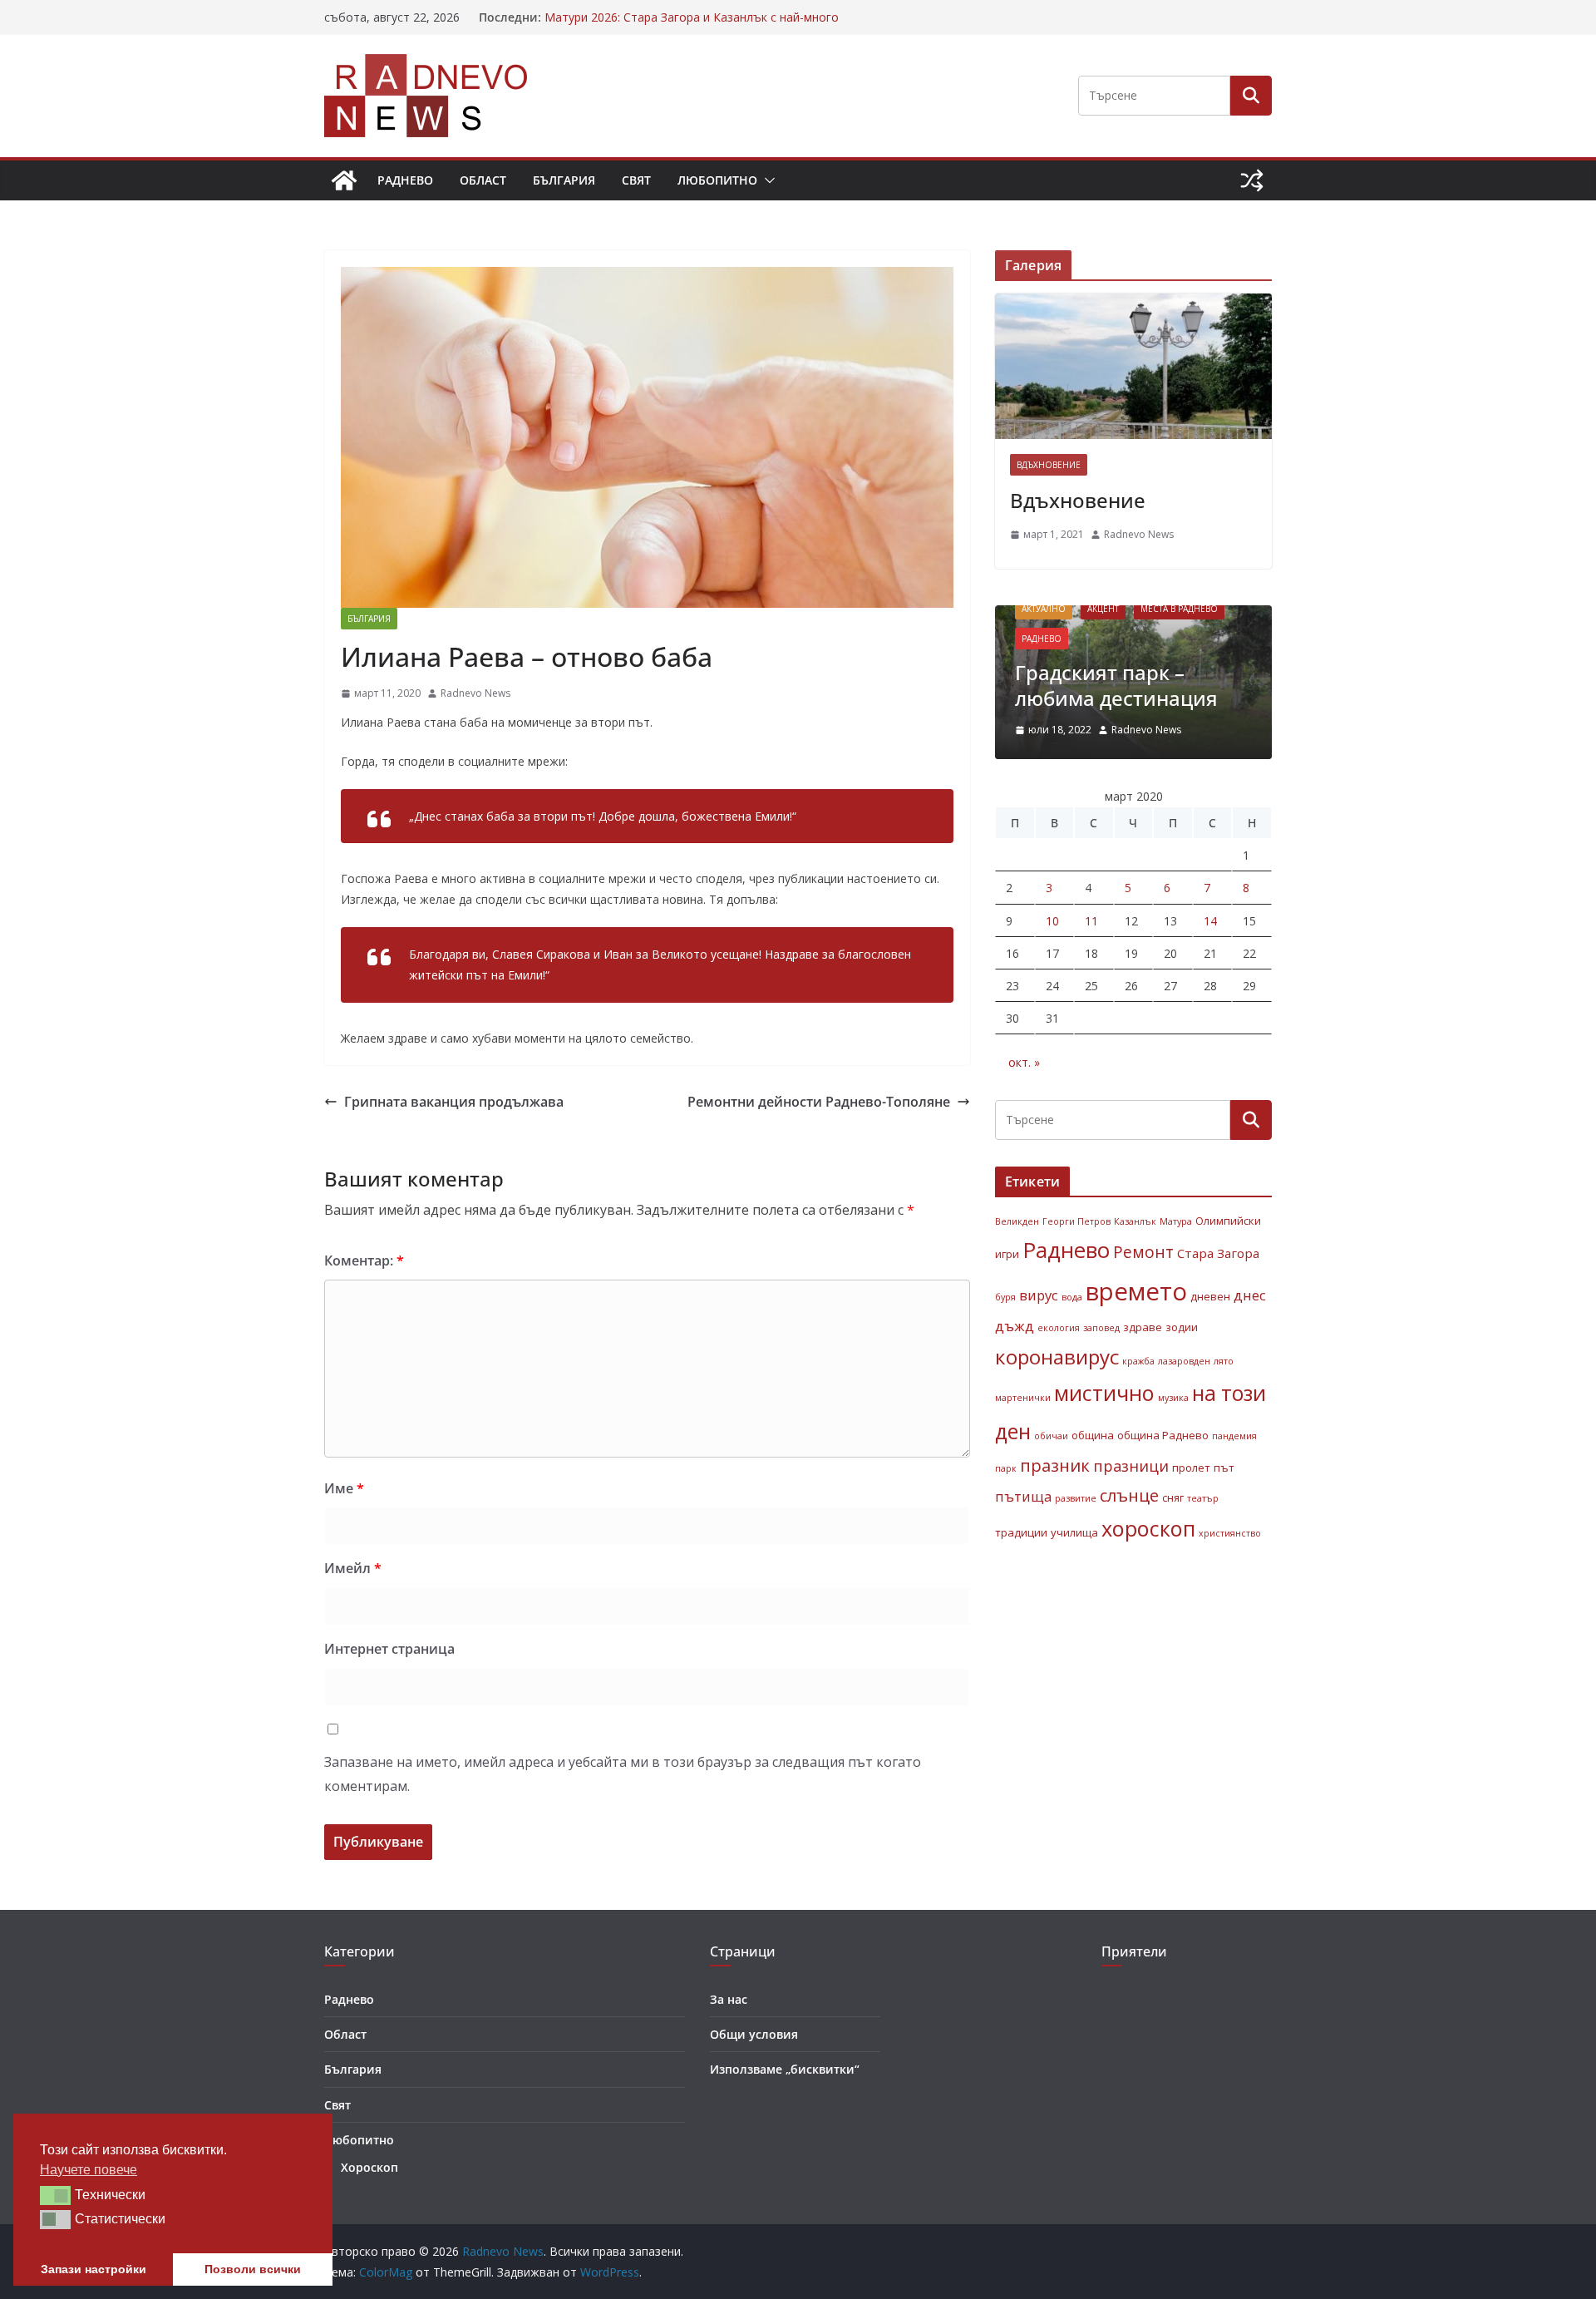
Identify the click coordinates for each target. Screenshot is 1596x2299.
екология (1059, 1328)
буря (1005, 1297)
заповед (1101, 1328)
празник (1055, 1465)
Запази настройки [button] (94, 2269)
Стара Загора (1218, 1253)
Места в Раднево (1179, 609)
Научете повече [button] (89, 2170)
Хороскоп (369, 2167)
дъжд (1015, 1326)
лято (1224, 1361)
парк (1006, 1468)
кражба (1138, 1361)
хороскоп (1148, 1528)
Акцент (1103, 609)
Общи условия (754, 2034)
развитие (1076, 1498)
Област (483, 180)
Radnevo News (475, 693)
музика (1173, 1398)
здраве (1143, 1327)
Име (344, 1488)
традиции (1021, 1532)
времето (1136, 1291)
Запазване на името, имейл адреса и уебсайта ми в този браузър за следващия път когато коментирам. (623, 1774)
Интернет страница (389, 1649)
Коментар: (364, 1261)
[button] (766, 180)
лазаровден (1184, 1361)
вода (1072, 1297)
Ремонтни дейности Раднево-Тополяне (819, 1102)
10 (1052, 921)
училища (1074, 1532)
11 (1091, 921)
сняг (1173, 1497)
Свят (636, 180)
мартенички (1023, 1398)
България (564, 180)
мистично (1104, 1393)
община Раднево (1163, 1435)
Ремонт (1143, 1252)
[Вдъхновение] (1133, 366)
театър (1203, 1498)
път (1224, 1468)
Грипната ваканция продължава (454, 1102)
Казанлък (1135, 1221)
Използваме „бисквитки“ (785, 2069)
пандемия (1234, 1436)
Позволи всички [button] (253, 2269)
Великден (1017, 1221)
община (1093, 1435)
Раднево (405, 180)
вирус (1039, 1295)
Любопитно (717, 180)
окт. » (1024, 1062)
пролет (1191, 1468)
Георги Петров (1076, 1221)
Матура (1176, 1221)
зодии (1182, 1327)
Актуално (1044, 609)
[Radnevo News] (344, 180)
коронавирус (1057, 1357)
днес (1250, 1295)
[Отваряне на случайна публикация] (1252, 180)
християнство (1230, 1533)
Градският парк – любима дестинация (1116, 685)
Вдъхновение (1049, 465)
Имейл (353, 1568)
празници (1131, 1466)
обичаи (1051, 1436)
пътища (1023, 1496)
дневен (1210, 1296)
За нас (729, 1999)
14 (1210, 921)
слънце (1129, 1495)
